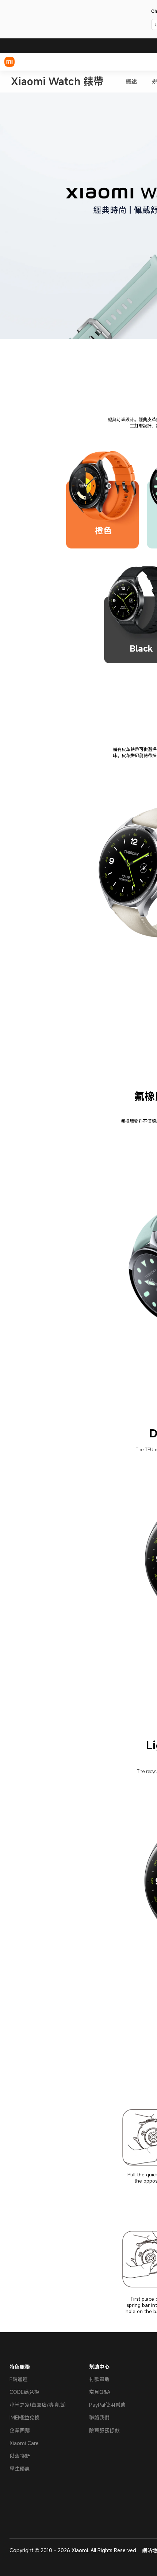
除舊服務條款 (104, 2430)
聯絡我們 (99, 2417)
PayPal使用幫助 (107, 2405)
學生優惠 (20, 2469)
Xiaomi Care (24, 2443)
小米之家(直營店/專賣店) (38, 2405)
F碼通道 (19, 2379)
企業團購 (20, 2430)
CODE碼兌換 (24, 2392)
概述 (131, 82)
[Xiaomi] (9, 62)
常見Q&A (100, 2392)
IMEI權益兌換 (24, 2417)
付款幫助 (99, 2379)
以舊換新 (20, 2456)
